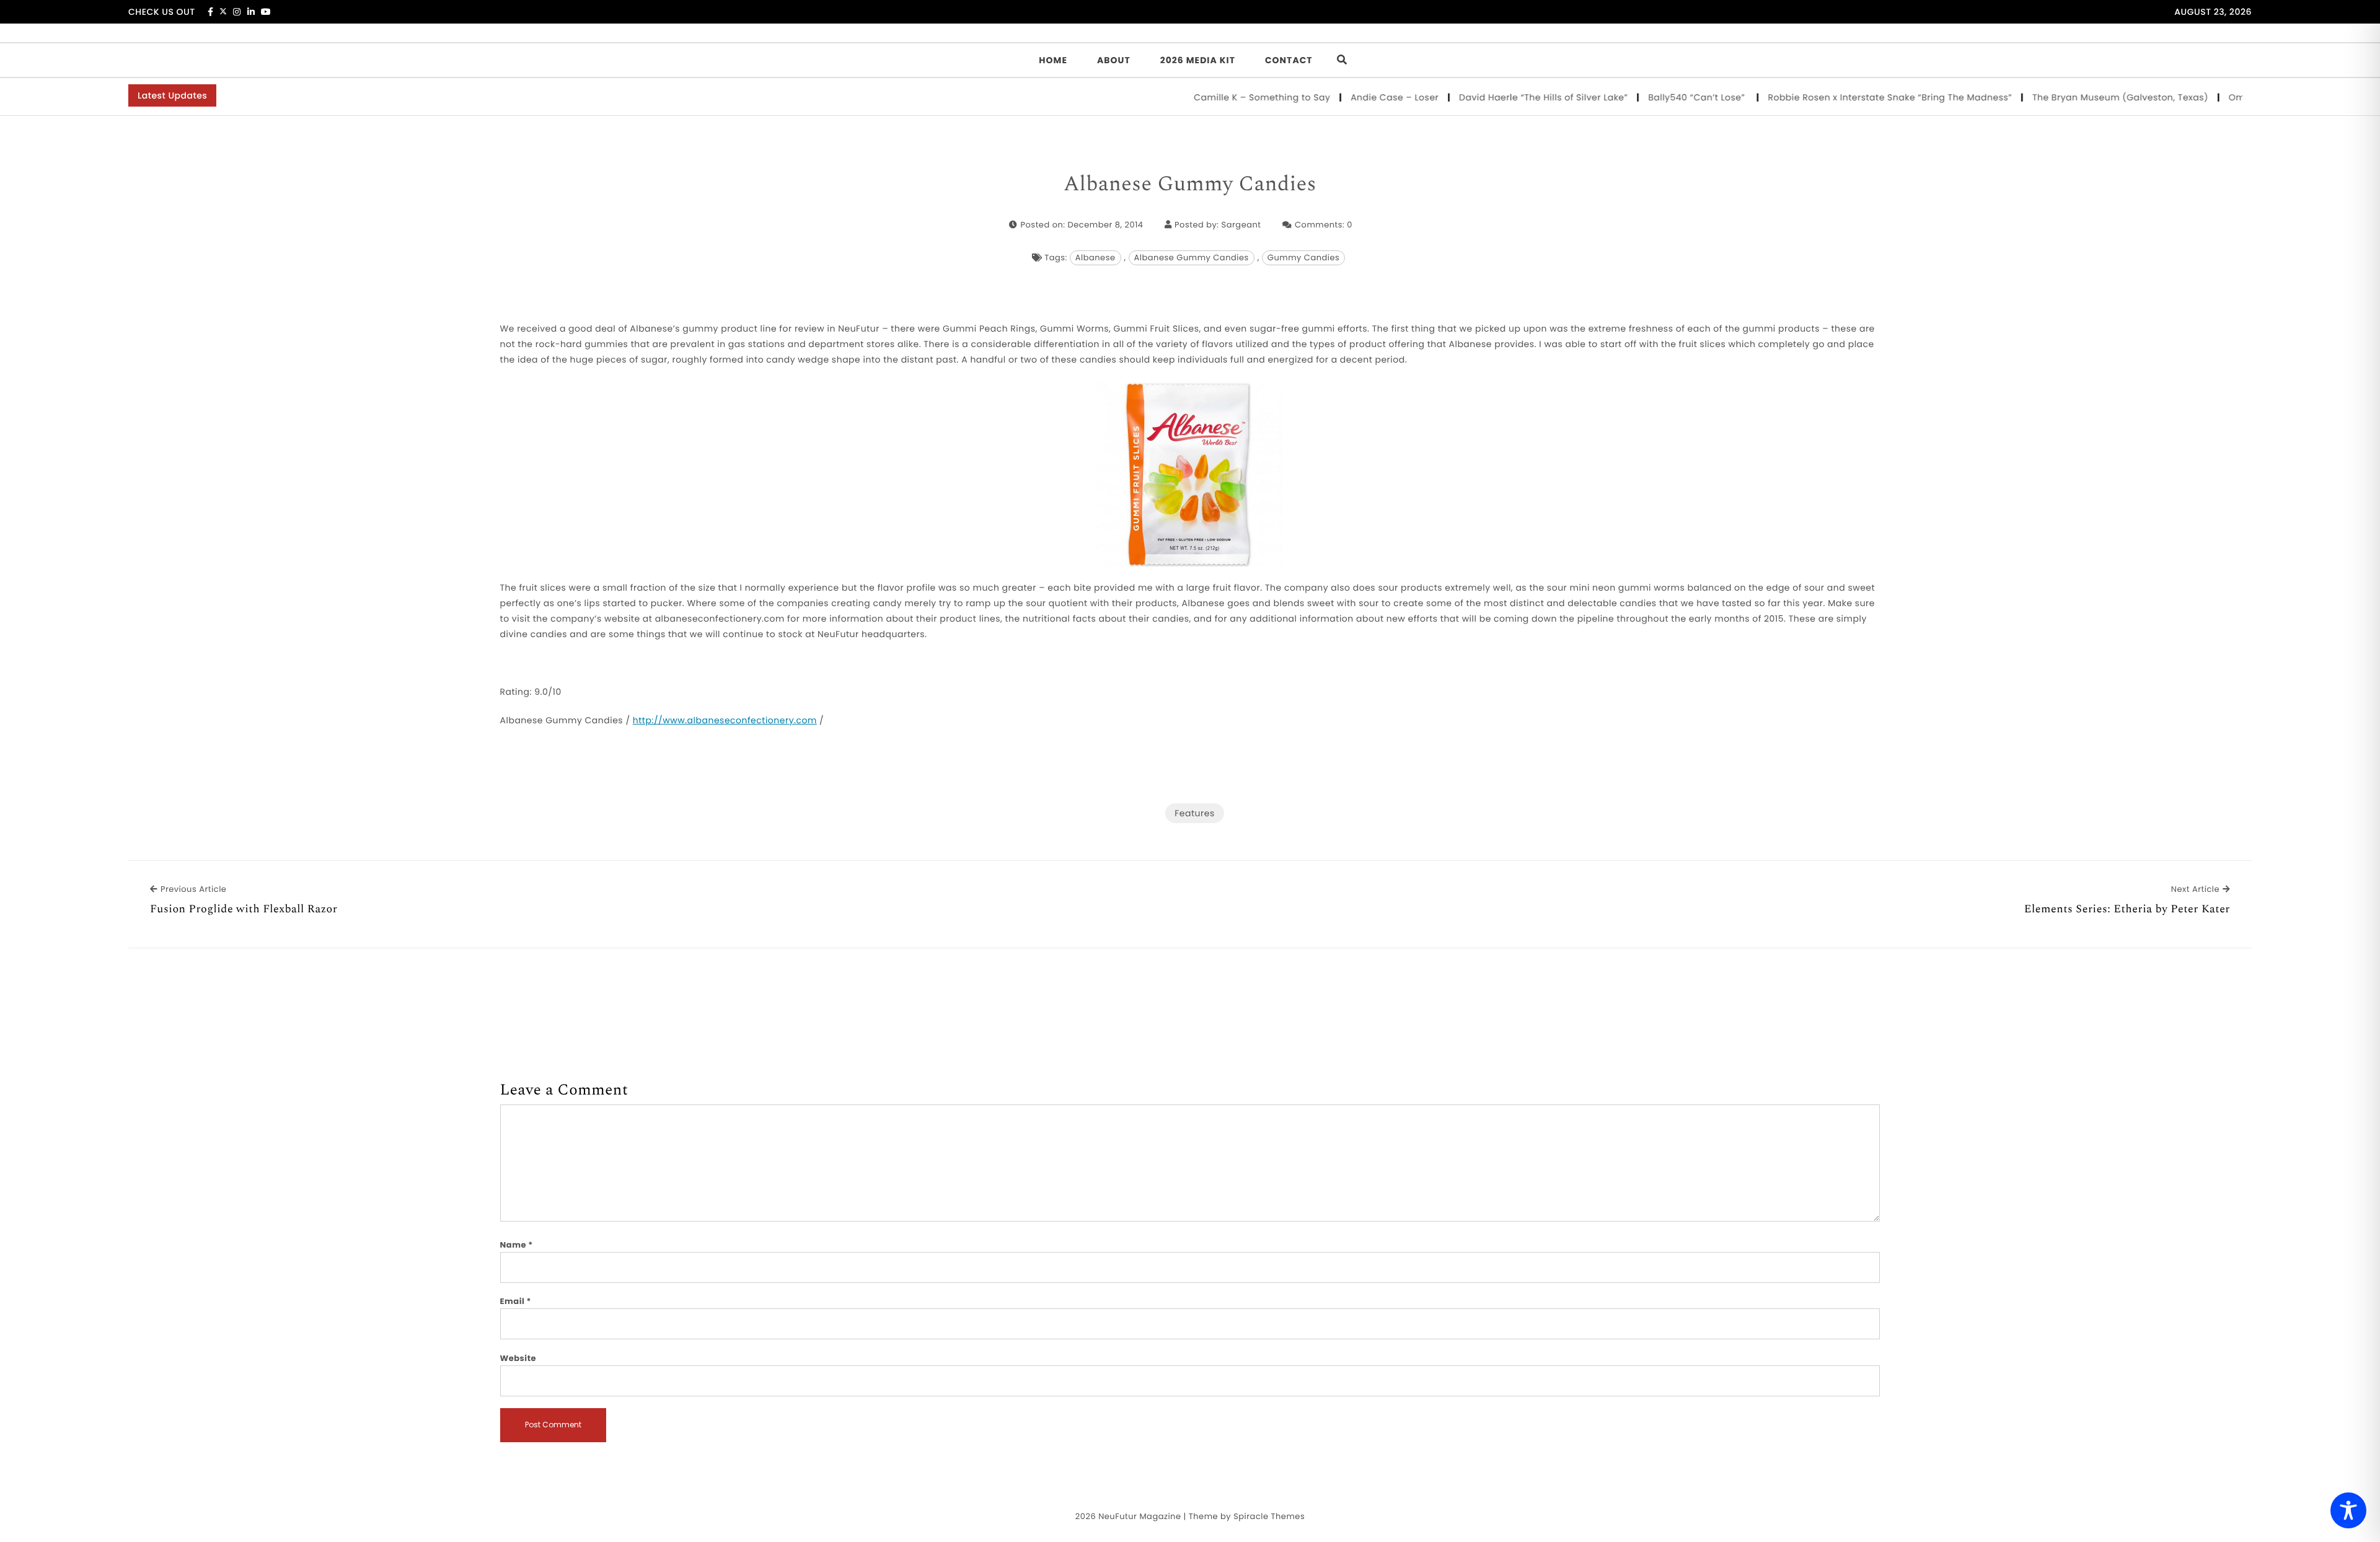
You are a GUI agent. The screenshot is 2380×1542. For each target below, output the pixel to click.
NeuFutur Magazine (1139, 1516)
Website (518, 1358)
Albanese (1095, 258)
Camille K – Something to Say (1212, 97)
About (1114, 60)
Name (517, 1245)
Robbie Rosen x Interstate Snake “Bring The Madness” (1840, 97)
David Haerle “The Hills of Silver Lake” (1493, 97)
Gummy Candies (1303, 258)
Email (516, 1301)
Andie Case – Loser (1345, 97)
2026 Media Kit (1198, 60)
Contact (1289, 60)
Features (1194, 813)
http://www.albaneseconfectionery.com (725, 720)
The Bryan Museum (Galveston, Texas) (2070, 97)
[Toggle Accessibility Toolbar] (2348, 1510)
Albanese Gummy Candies (1190, 185)
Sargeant (1241, 225)
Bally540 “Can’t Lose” (1648, 97)
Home (1053, 60)
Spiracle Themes (1269, 1516)
